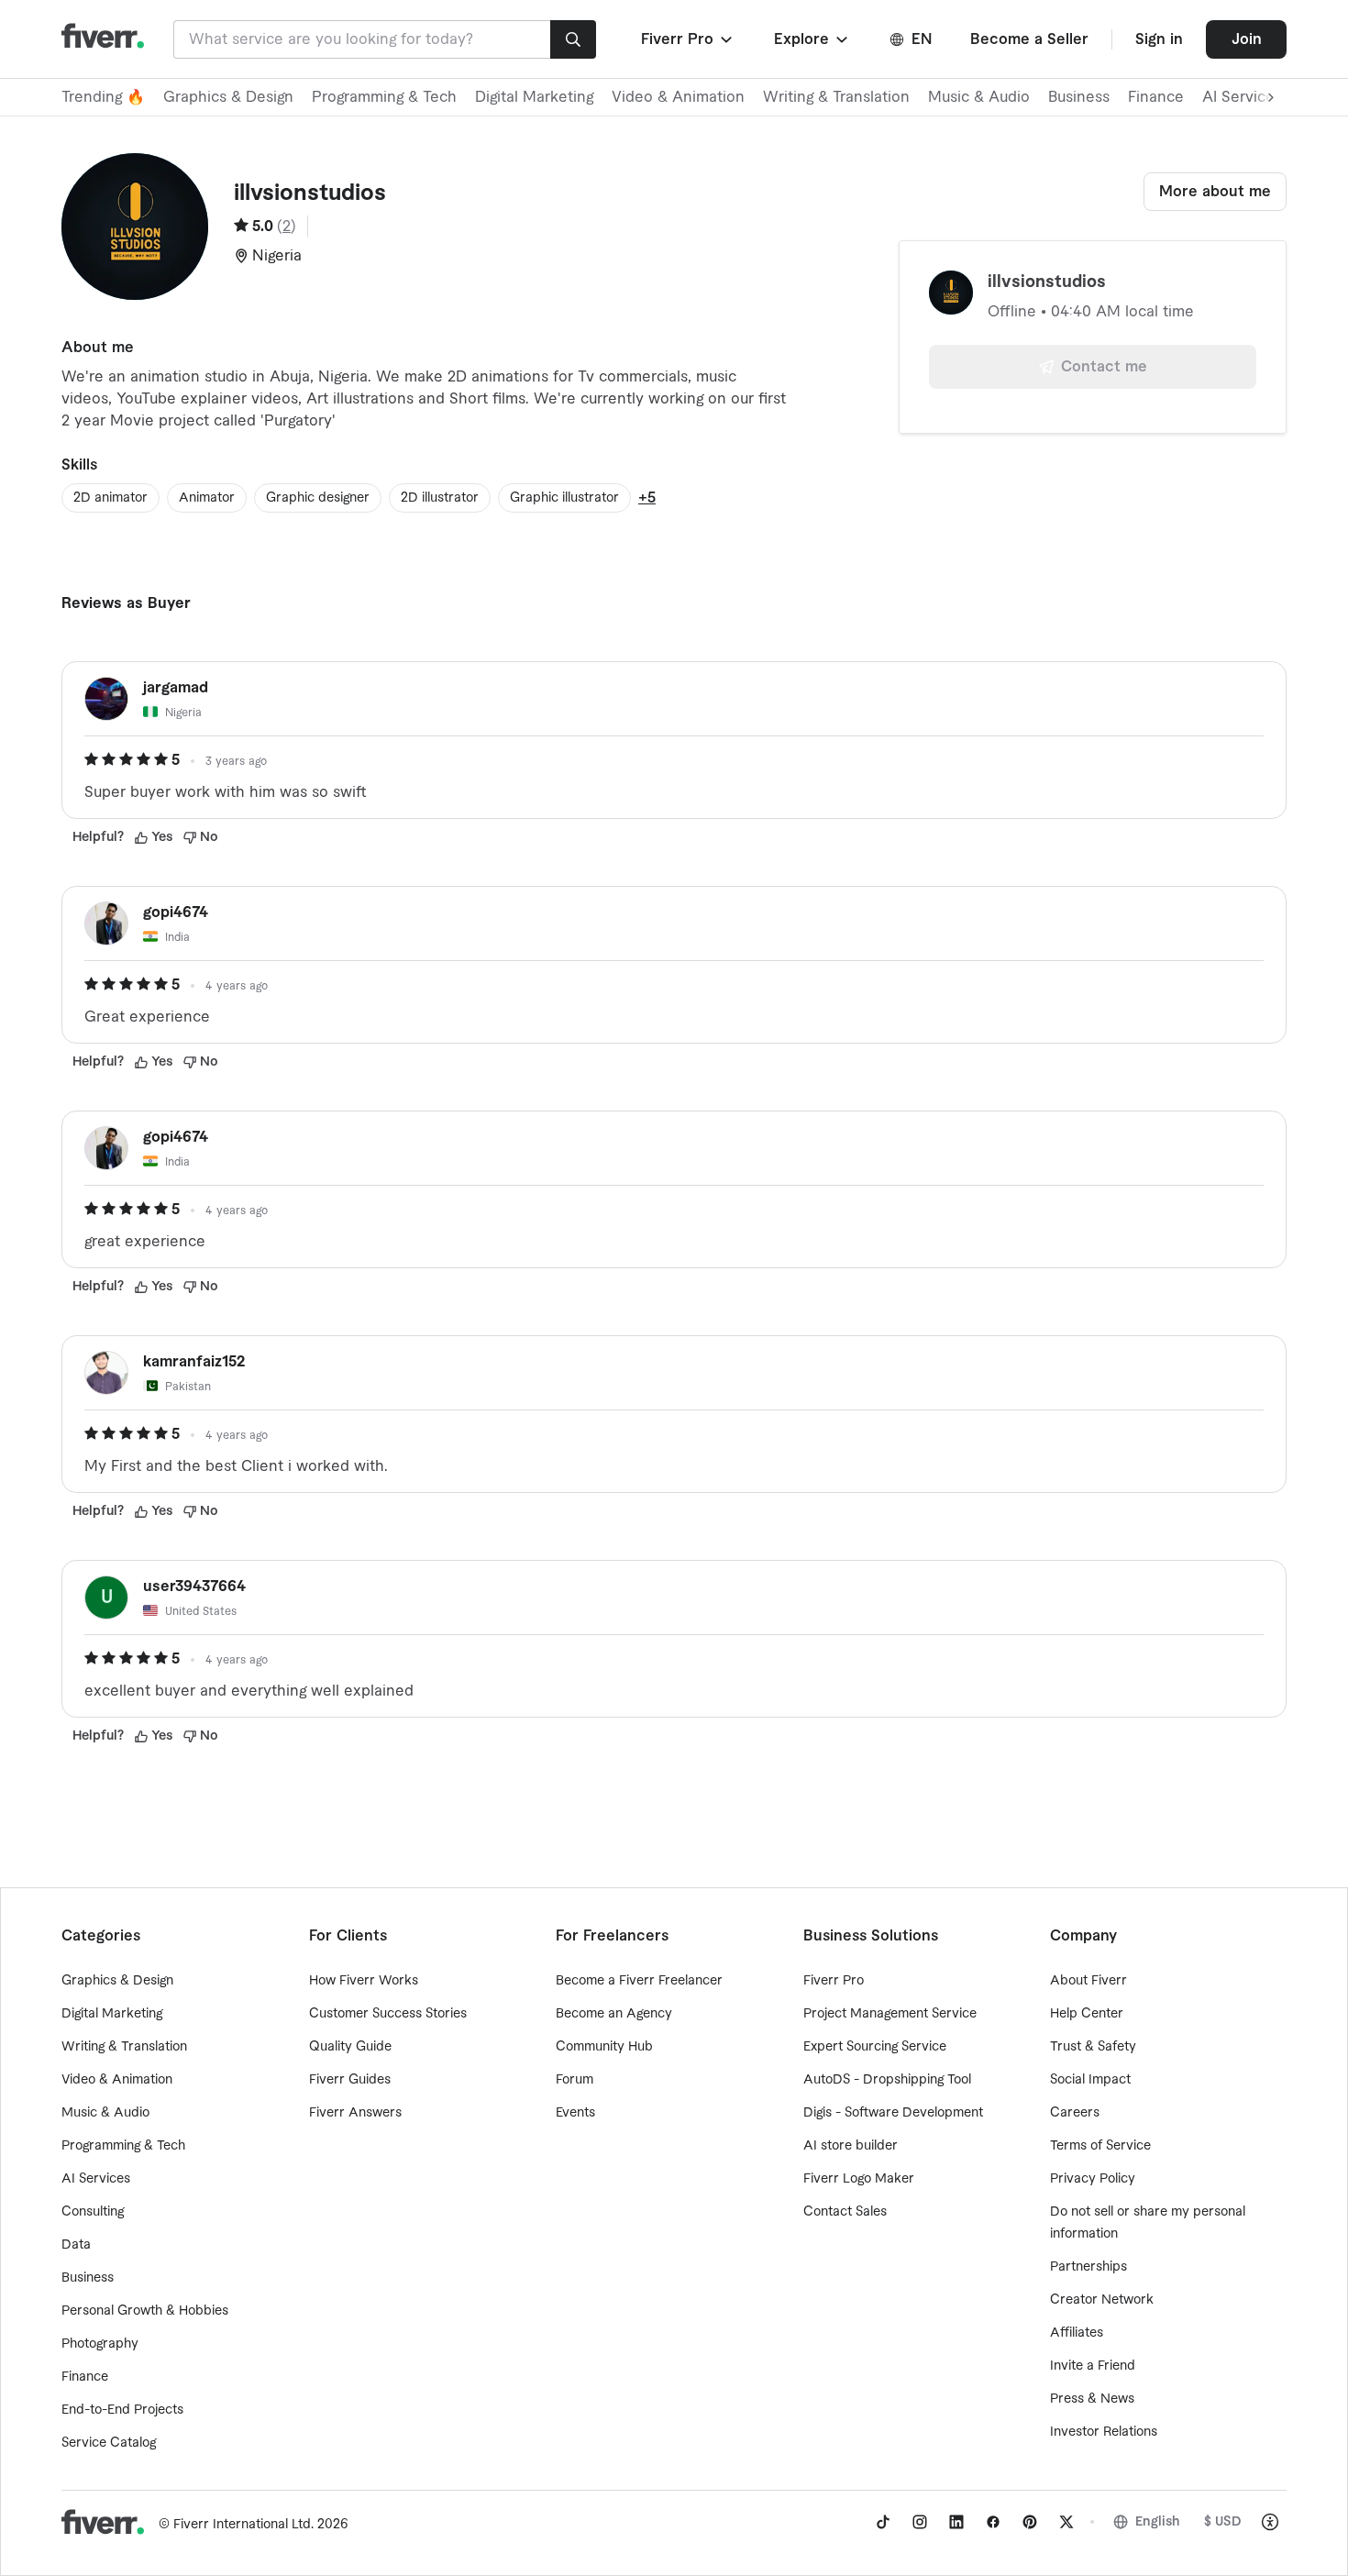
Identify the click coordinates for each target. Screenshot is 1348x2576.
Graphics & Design (228, 97)
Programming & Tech (384, 97)
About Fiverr (1088, 1981)
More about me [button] (1215, 192)
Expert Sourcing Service (875, 2047)
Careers (1075, 2113)
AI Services (96, 2179)
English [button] (1158, 2522)
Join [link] (1247, 39)
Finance (1156, 97)
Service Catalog (109, 2443)
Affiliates (1077, 2333)
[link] (883, 2522)
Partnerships (1088, 2267)
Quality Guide (350, 2047)
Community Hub (604, 2047)
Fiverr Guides (350, 2080)
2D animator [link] (110, 498)
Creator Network (1102, 2300)
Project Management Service (890, 2014)
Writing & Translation (836, 97)
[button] (688, 39)
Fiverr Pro (834, 1981)
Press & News (1092, 2399)
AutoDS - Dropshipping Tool (887, 2080)
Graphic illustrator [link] (564, 498)
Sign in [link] (1159, 39)
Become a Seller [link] (1029, 39)
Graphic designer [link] (318, 498)
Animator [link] (207, 498)
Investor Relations (1104, 2432)
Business (1079, 97)
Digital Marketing (534, 97)
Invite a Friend (1093, 2366)
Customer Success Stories (388, 2014)
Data (76, 2245)
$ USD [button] (1223, 2522)
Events (575, 2113)
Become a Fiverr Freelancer (639, 1981)
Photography (100, 2344)
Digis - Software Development (893, 2113)
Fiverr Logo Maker (859, 2179)
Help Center (1087, 2014)
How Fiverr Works (364, 1981)
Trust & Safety (1093, 2047)
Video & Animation (678, 97)
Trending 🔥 (103, 97)
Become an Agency (614, 2014)
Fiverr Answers (355, 2113)
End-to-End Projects (122, 2410)
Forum (575, 2080)
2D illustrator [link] (440, 498)
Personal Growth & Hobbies (145, 2311)
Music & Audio (979, 97)
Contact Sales (845, 2212)
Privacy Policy (1093, 2179)
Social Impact (1090, 2080)
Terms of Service (1100, 2146)
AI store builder (851, 2146)
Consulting (93, 2212)
